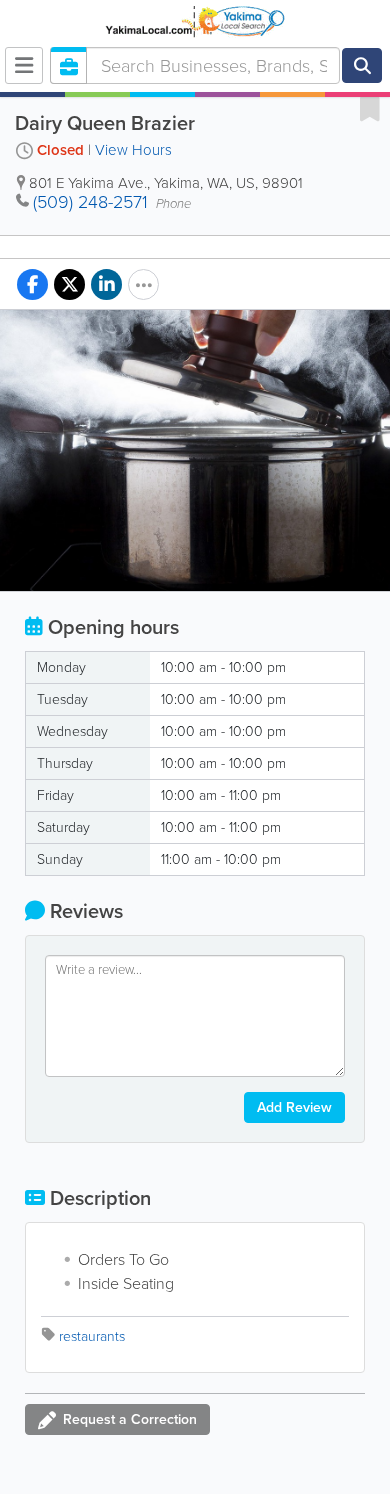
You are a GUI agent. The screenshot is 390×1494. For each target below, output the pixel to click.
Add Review (294, 1107)
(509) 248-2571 (90, 202)
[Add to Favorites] (370, 108)
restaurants (92, 1336)
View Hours (133, 150)
